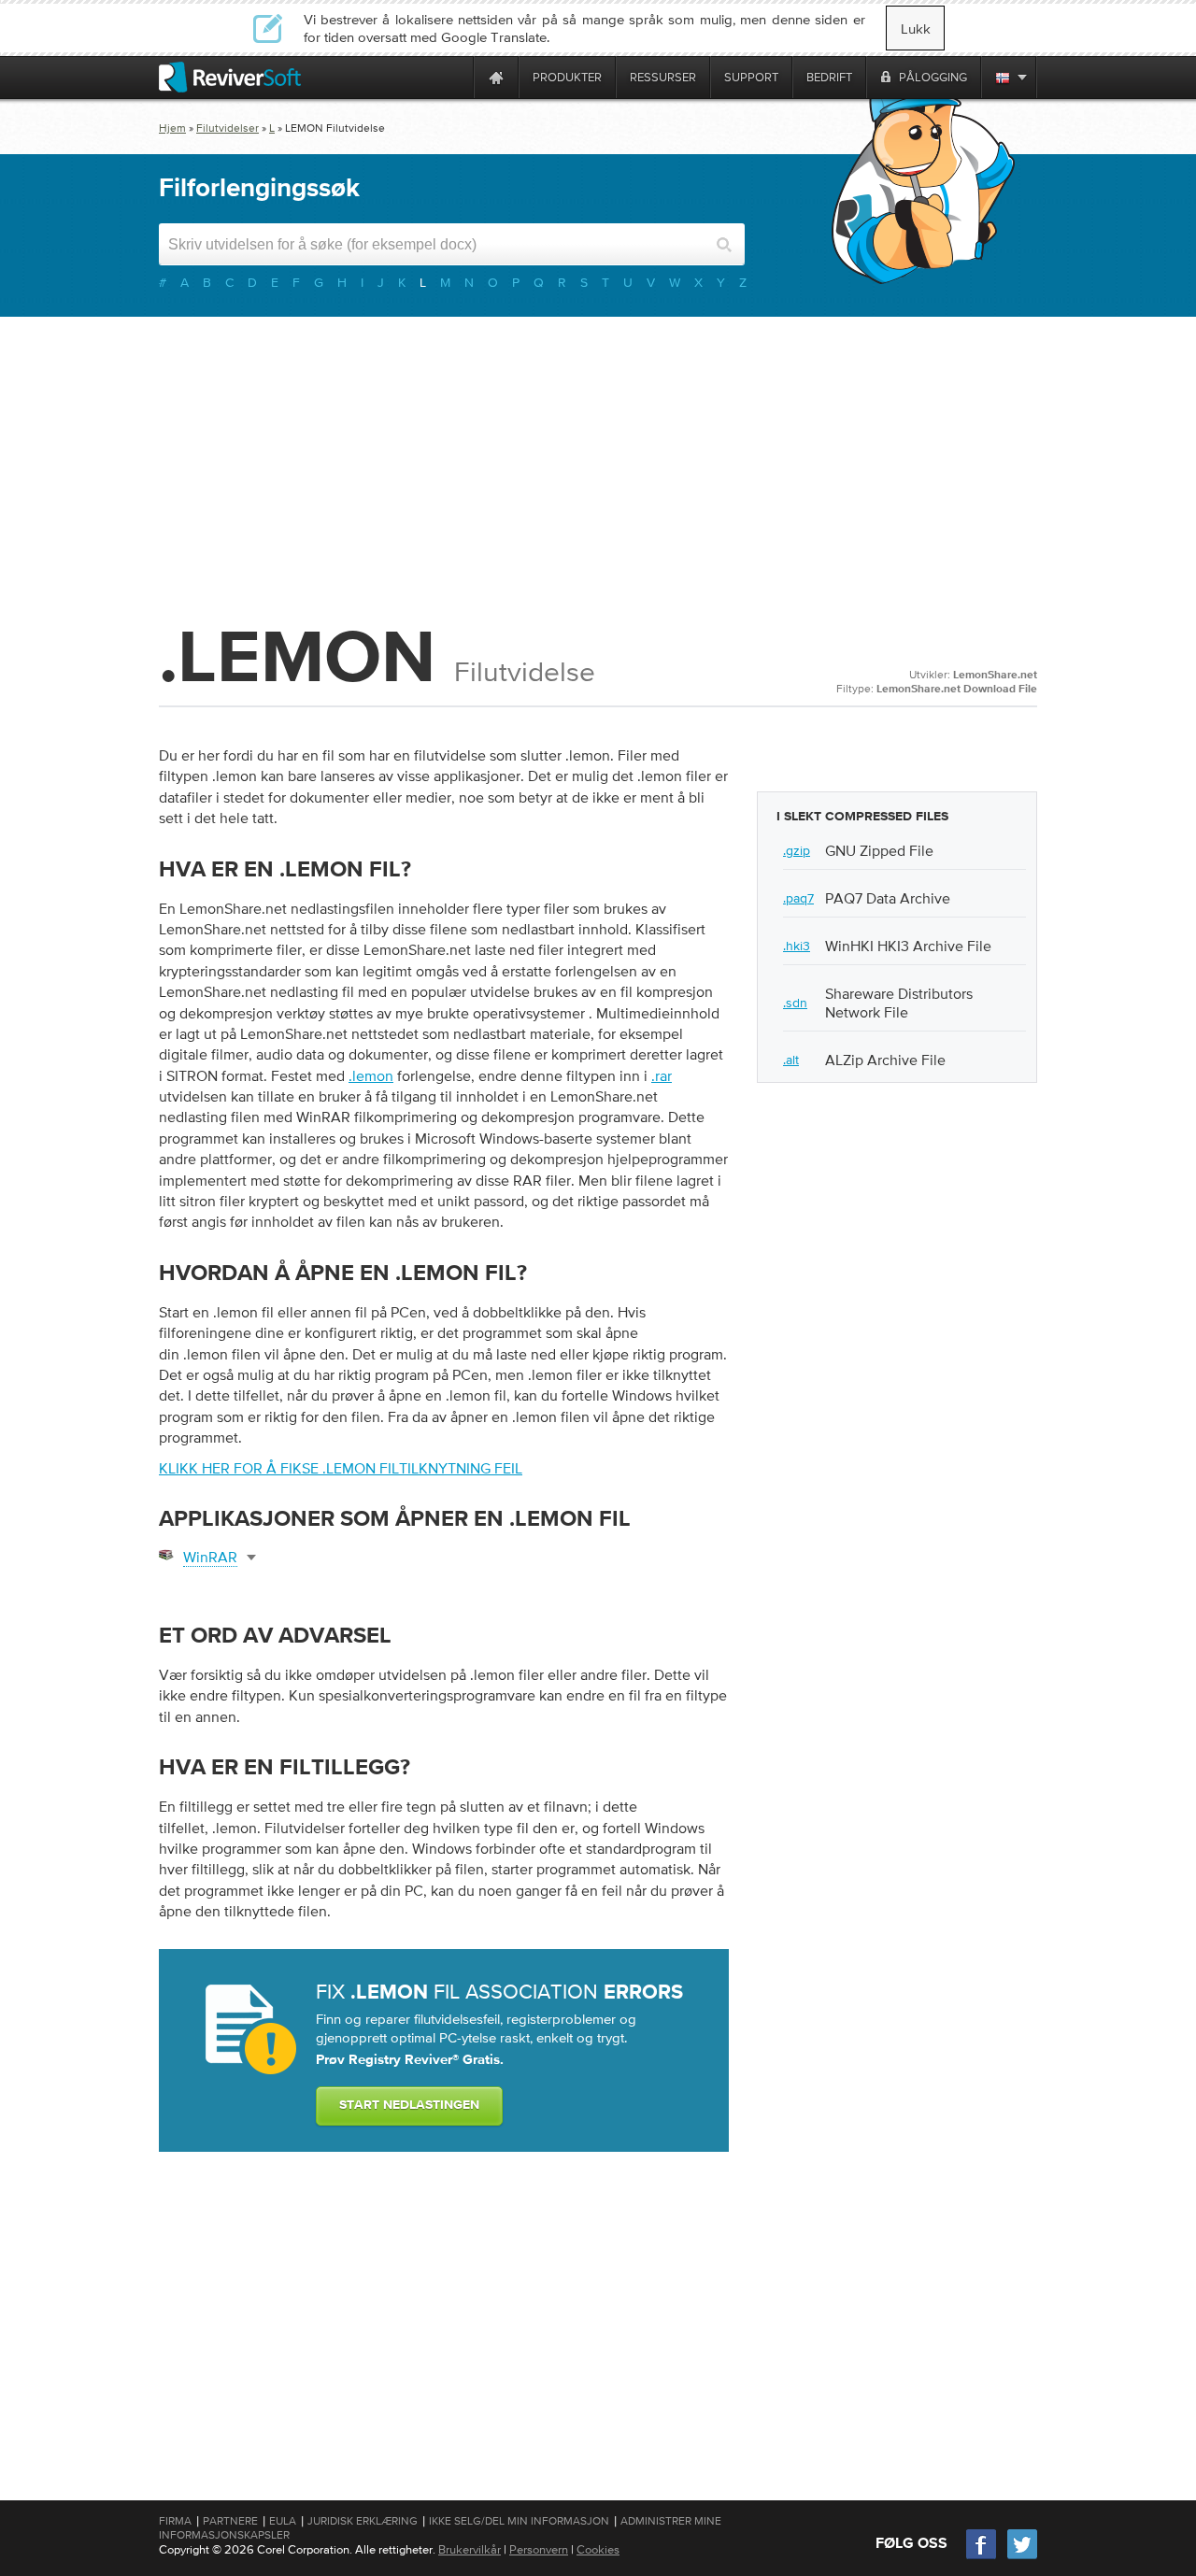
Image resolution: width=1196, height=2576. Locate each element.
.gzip (797, 850)
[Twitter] (1022, 2557)
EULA (283, 2521)
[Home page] (496, 77)
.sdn (795, 1003)
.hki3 (797, 946)
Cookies (598, 2549)
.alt (791, 1060)
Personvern (539, 2549)
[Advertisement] (598, 466)
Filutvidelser (228, 128)
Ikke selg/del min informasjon (519, 2521)
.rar (662, 1075)
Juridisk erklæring (363, 2521)
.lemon (371, 1075)
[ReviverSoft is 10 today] (455, 77)
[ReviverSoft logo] (230, 77)
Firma (175, 2521)
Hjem (172, 128)
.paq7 (798, 898)
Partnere (230, 2521)
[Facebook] (982, 2557)
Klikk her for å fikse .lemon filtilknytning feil (341, 1468)
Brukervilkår (470, 2549)
